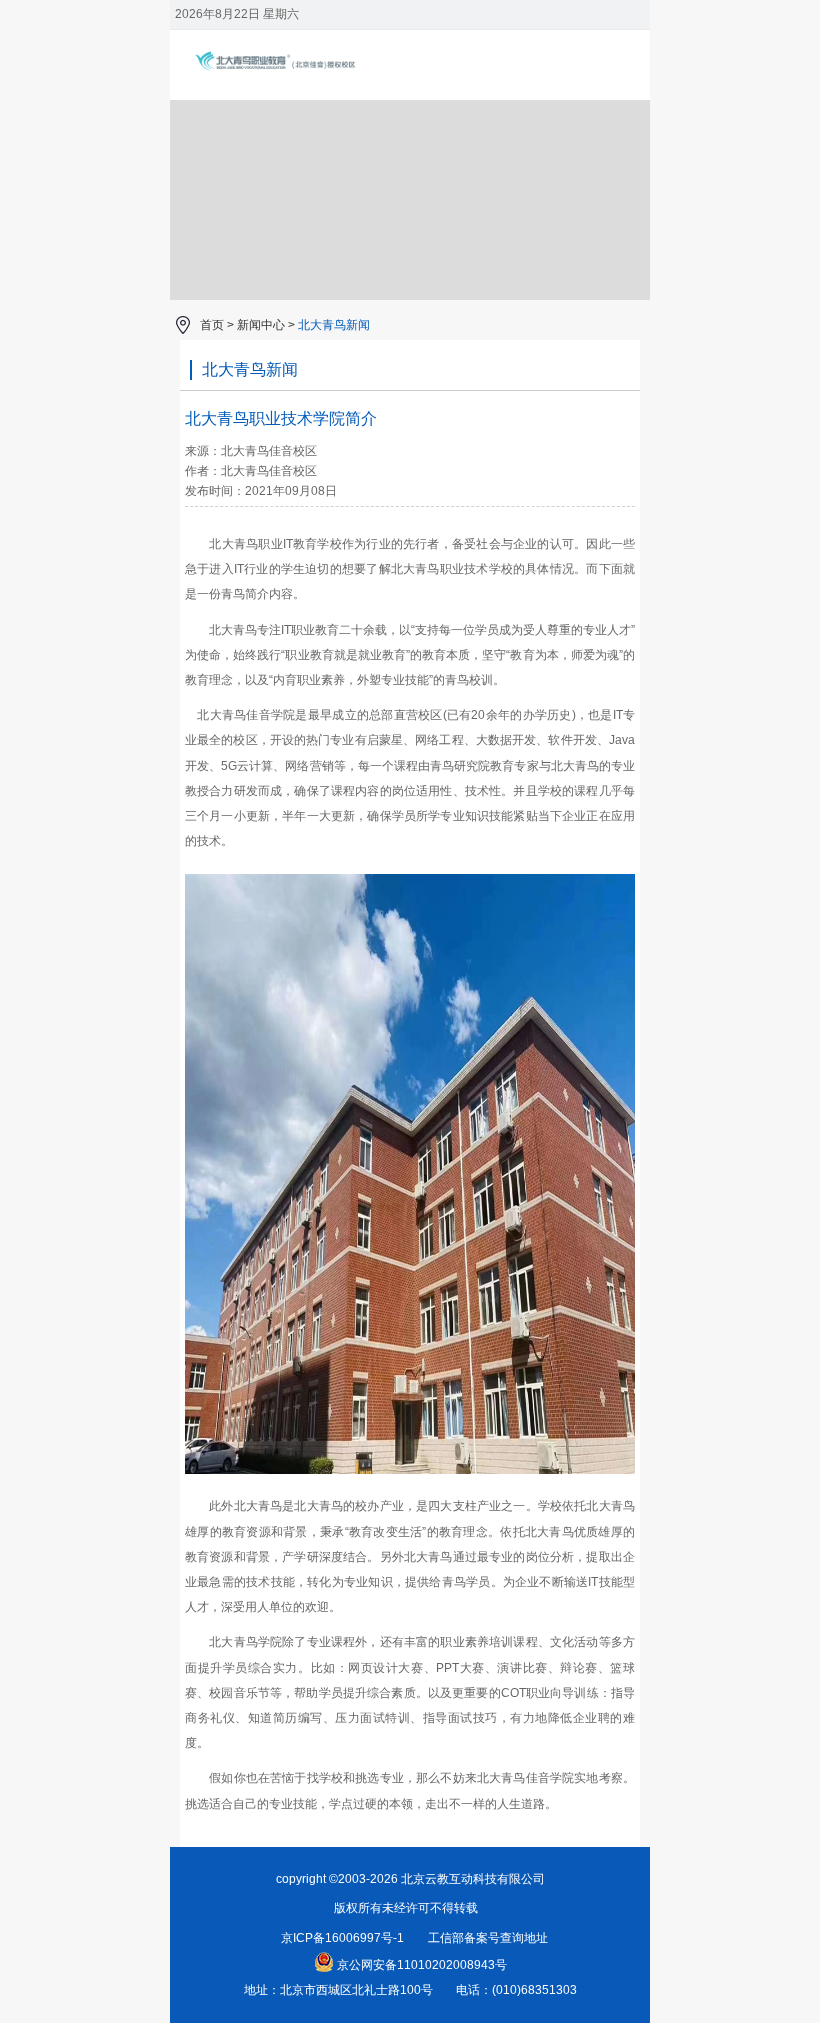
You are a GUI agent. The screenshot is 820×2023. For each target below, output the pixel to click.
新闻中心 (261, 325)
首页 (212, 325)
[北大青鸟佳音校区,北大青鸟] (305, 85)
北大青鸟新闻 (334, 325)
